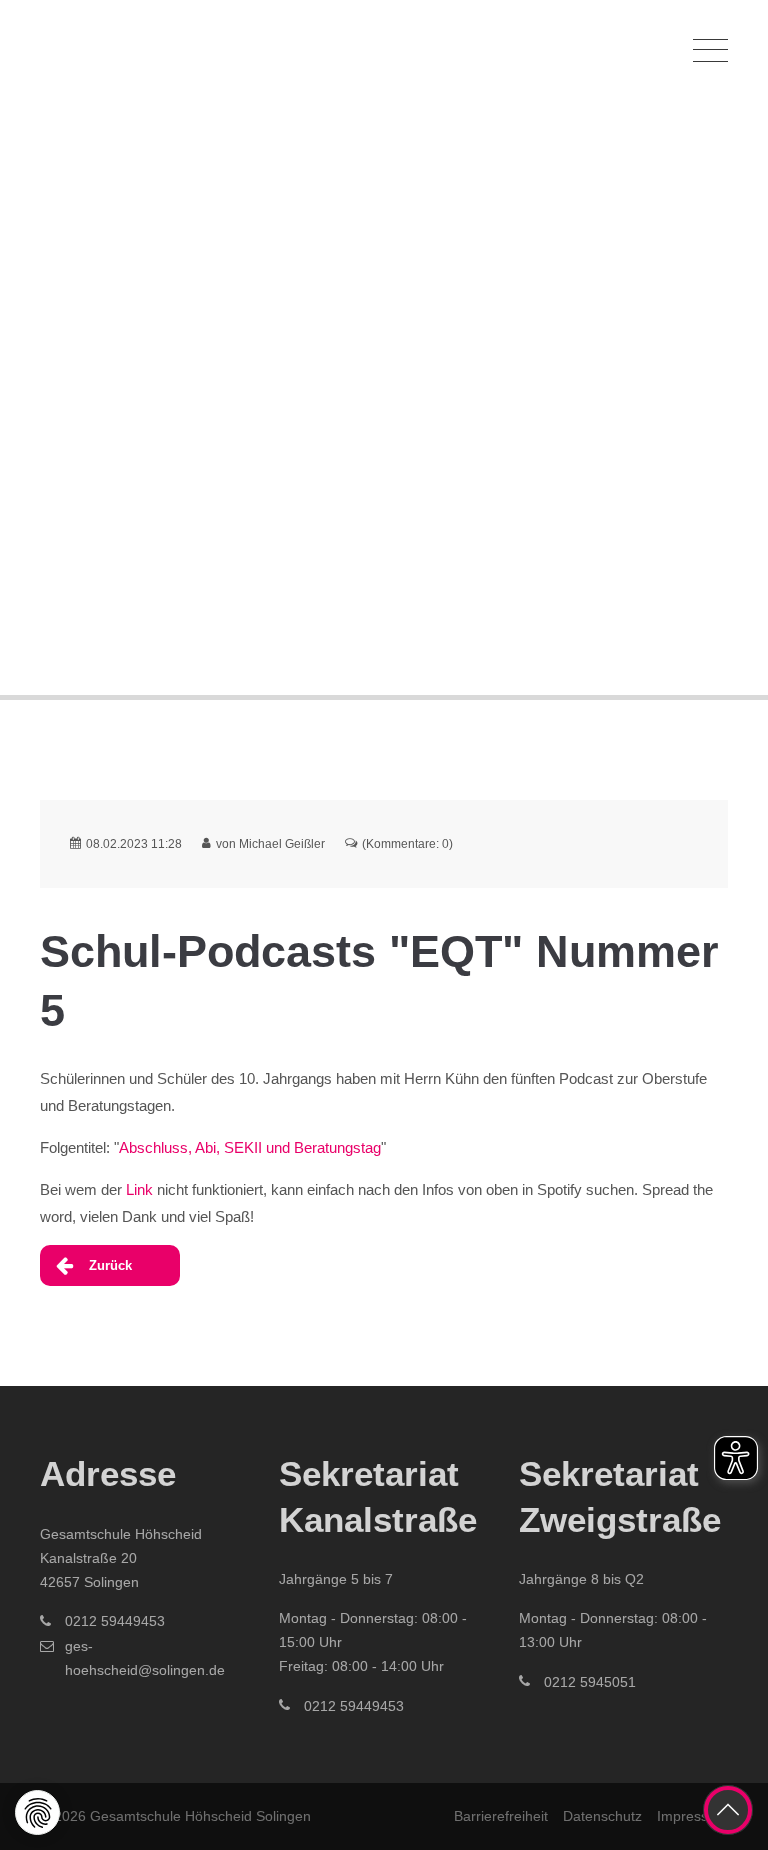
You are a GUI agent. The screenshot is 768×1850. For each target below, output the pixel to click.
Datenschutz (602, 1816)
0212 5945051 (590, 1682)
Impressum (692, 1816)
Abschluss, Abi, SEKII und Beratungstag (250, 1147)
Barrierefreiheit (501, 1816)
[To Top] (728, 1810)
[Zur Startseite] (140, 50)
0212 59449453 (115, 1621)
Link (139, 1189)
